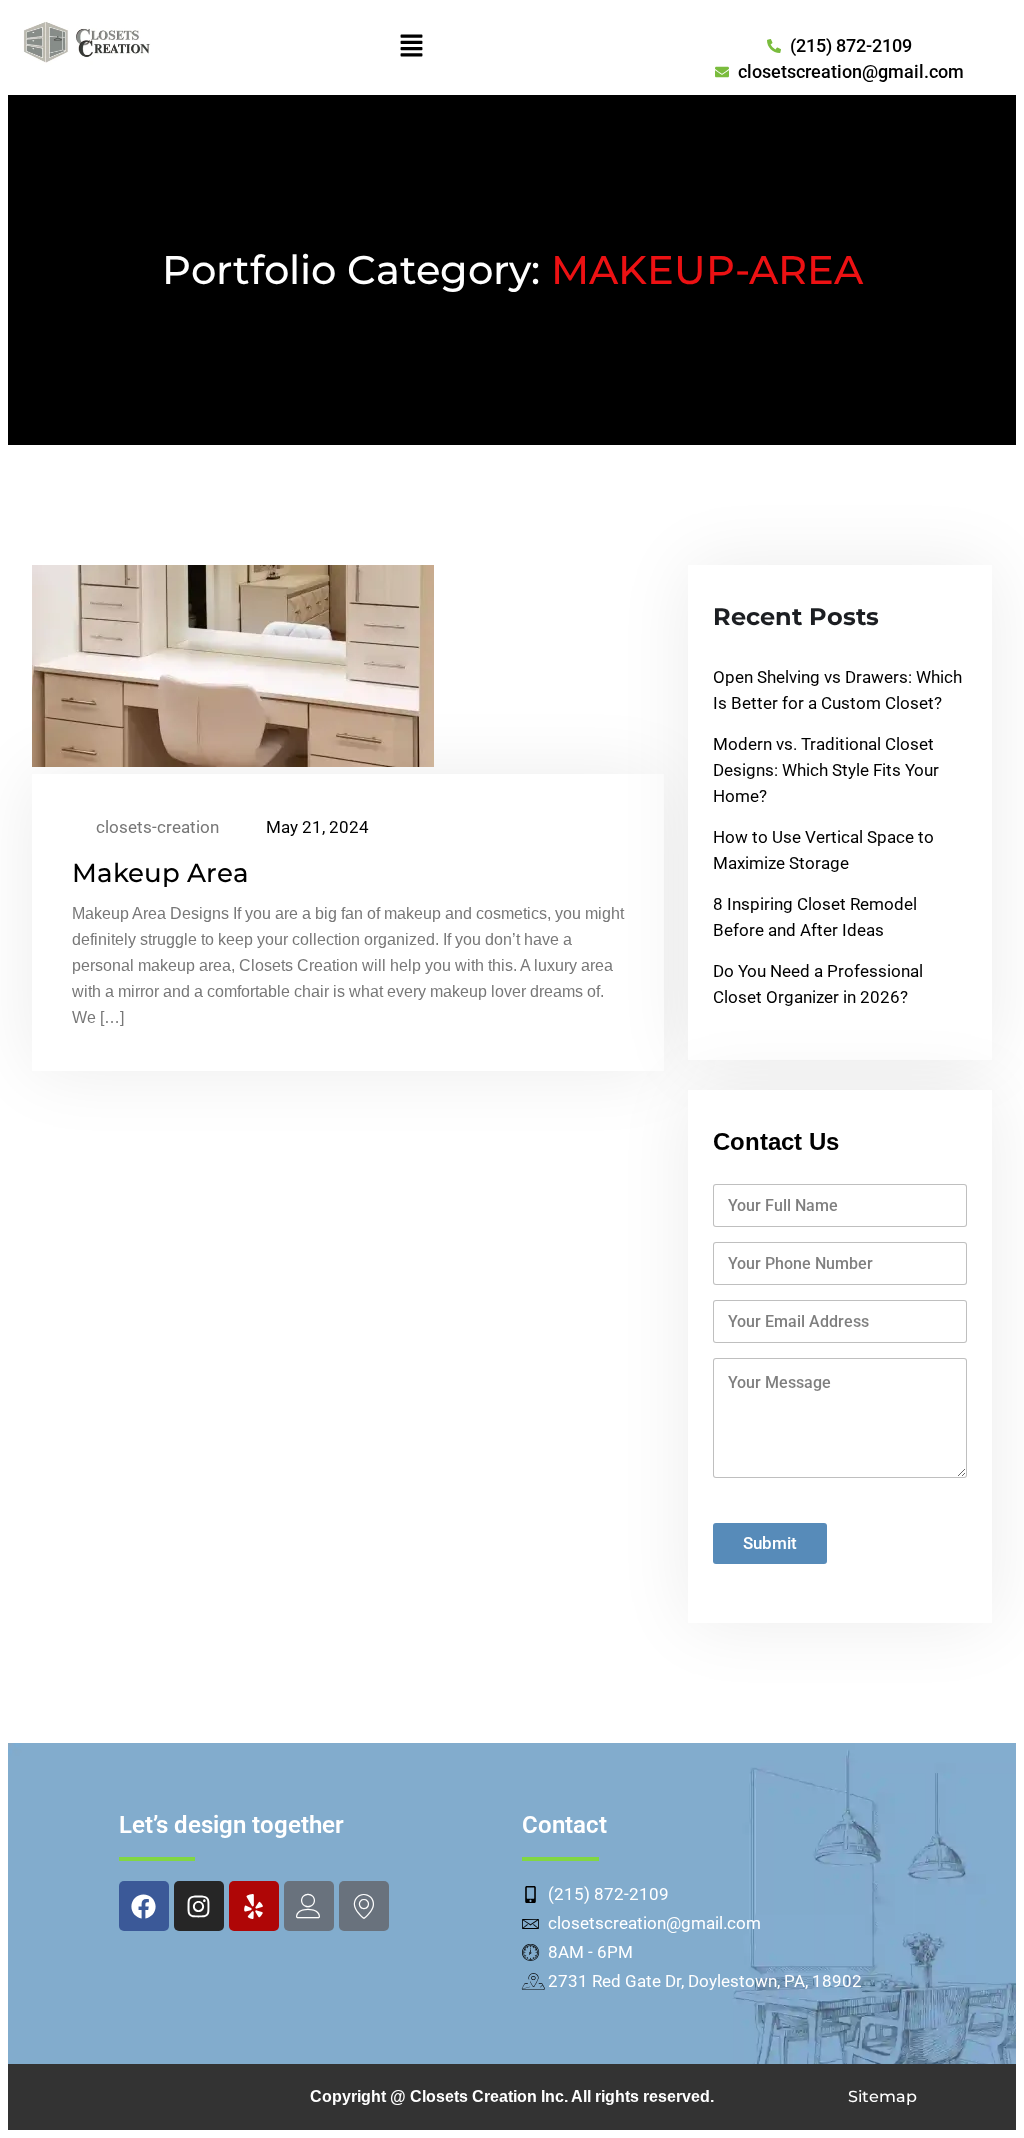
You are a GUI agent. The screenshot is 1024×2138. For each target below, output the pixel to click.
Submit (770, 1543)
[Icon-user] (309, 1906)
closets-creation (155, 827)
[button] (411, 47)
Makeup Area (160, 873)
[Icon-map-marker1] (364, 1906)
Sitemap (882, 2096)
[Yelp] (254, 1906)
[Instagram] (199, 1906)
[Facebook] (144, 1906)
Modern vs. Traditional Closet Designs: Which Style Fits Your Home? (826, 770)
